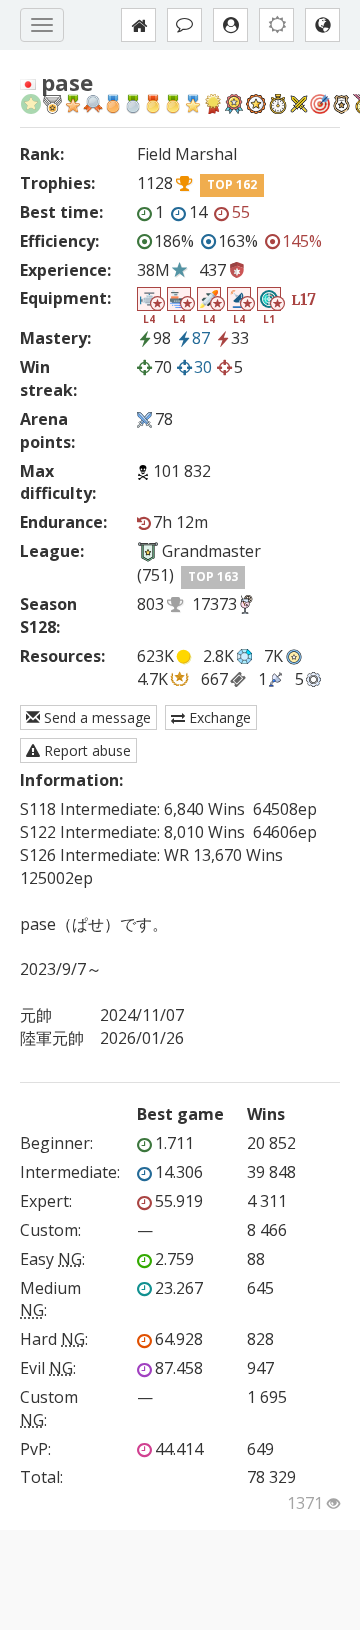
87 (201, 338)
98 (162, 338)
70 (163, 367)
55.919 (179, 1201)
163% (238, 241)
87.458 (179, 1368)
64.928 (179, 1339)
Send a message (95, 717)
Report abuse (85, 750)
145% (302, 241)
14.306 (179, 1172)
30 (203, 367)
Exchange (218, 717)
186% (174, 241)
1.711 (174, 1143)
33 (240, 338)
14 (198, 212)
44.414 (179, 1449)
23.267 (179, 1288)
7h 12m (180, 522)
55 (241, 212)
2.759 (174, 1259)
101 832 (182, 471)
